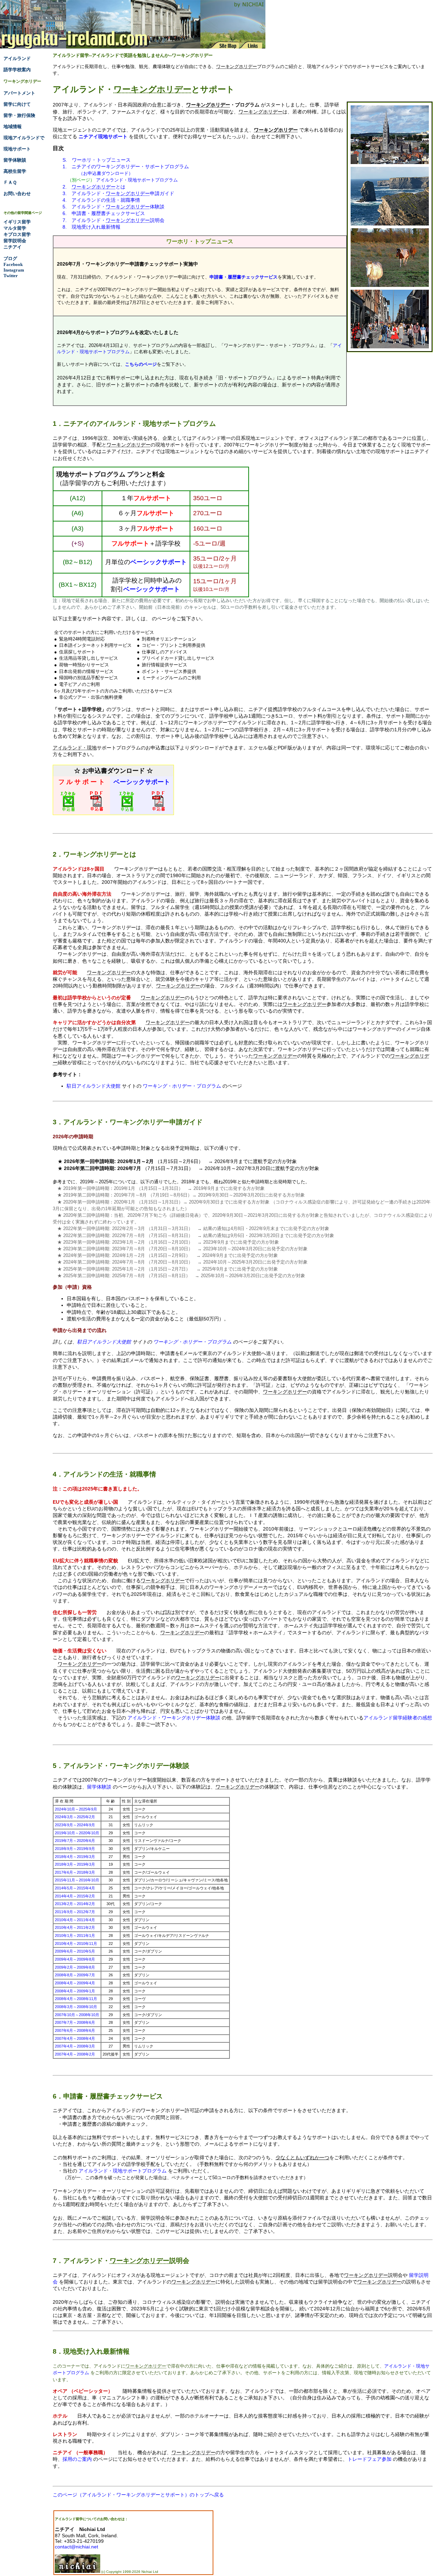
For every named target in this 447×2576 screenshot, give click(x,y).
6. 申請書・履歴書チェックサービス (104, 213)
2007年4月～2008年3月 (75, 2046)
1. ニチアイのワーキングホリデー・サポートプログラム (126, 166)
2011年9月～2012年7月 (75, 1912)
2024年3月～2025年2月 (75, 1817)
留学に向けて (17, 104)
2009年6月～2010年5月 (75, 1951)
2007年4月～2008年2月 (75, 2054)
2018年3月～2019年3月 (75, 1864)
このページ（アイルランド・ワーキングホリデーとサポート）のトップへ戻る (138, 2495)
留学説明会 (15, 241)
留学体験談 (99, 1787)
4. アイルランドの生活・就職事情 (101, 200)
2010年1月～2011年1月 (75, 1935)
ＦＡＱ (10, 182)
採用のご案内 (77, 2459)
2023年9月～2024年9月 (75, 1825)
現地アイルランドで (24, 138)
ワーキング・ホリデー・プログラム (182, 1086)
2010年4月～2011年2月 (75, 1927)
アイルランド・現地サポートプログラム (137, 180)
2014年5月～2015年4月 (75, 1888)
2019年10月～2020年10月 (77, 1833)
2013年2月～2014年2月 (75, 1904)
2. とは (94, 187)
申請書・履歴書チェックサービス (244, 277)
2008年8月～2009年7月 (75, 1975)
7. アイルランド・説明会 (113, 220)
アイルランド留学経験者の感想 (398, 1718)
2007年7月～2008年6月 (75, 2022)
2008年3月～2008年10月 (76, 2007)
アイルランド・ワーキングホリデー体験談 (174, 1718)
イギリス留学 (17, 222)
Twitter (11, 276)
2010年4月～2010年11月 (76, 1944)
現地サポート (17, 149)
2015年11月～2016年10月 (77, 1880)
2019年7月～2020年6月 (75, 1841)
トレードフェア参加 (369, 2459)
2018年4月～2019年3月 (75, 1857)
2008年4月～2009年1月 (75, 1991)
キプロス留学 (17, 234)
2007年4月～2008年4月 (75, 2038)
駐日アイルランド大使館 (94, 1086)
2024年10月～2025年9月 (76, 1809)
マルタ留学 (15, 228)
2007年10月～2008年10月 (77, 2015)
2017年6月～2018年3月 (75, 1872)
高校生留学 (15, 171)
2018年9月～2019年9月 (75, 1849)
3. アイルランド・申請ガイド (118, 193)
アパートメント (19, 93)
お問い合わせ (17, 194)
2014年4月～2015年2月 (75, 1896)
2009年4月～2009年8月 (75, 1959)
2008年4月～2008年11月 (76, 1999)
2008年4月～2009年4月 (75, 1983)
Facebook (13, 264)
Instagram (14, 270)
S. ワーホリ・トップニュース (97, 160)
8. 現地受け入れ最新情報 (91, 227)
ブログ (10, 258)
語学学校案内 (17, 70)
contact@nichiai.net (76, 2547)
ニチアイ (13, 247)
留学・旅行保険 (19, 115)
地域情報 (13, 127)
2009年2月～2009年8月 (75, 1967)
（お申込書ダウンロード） (106, 173)
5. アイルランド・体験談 (113, 207)
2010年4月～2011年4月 (75, 1920)
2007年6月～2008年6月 (75, 2030)
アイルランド (17, 58)
